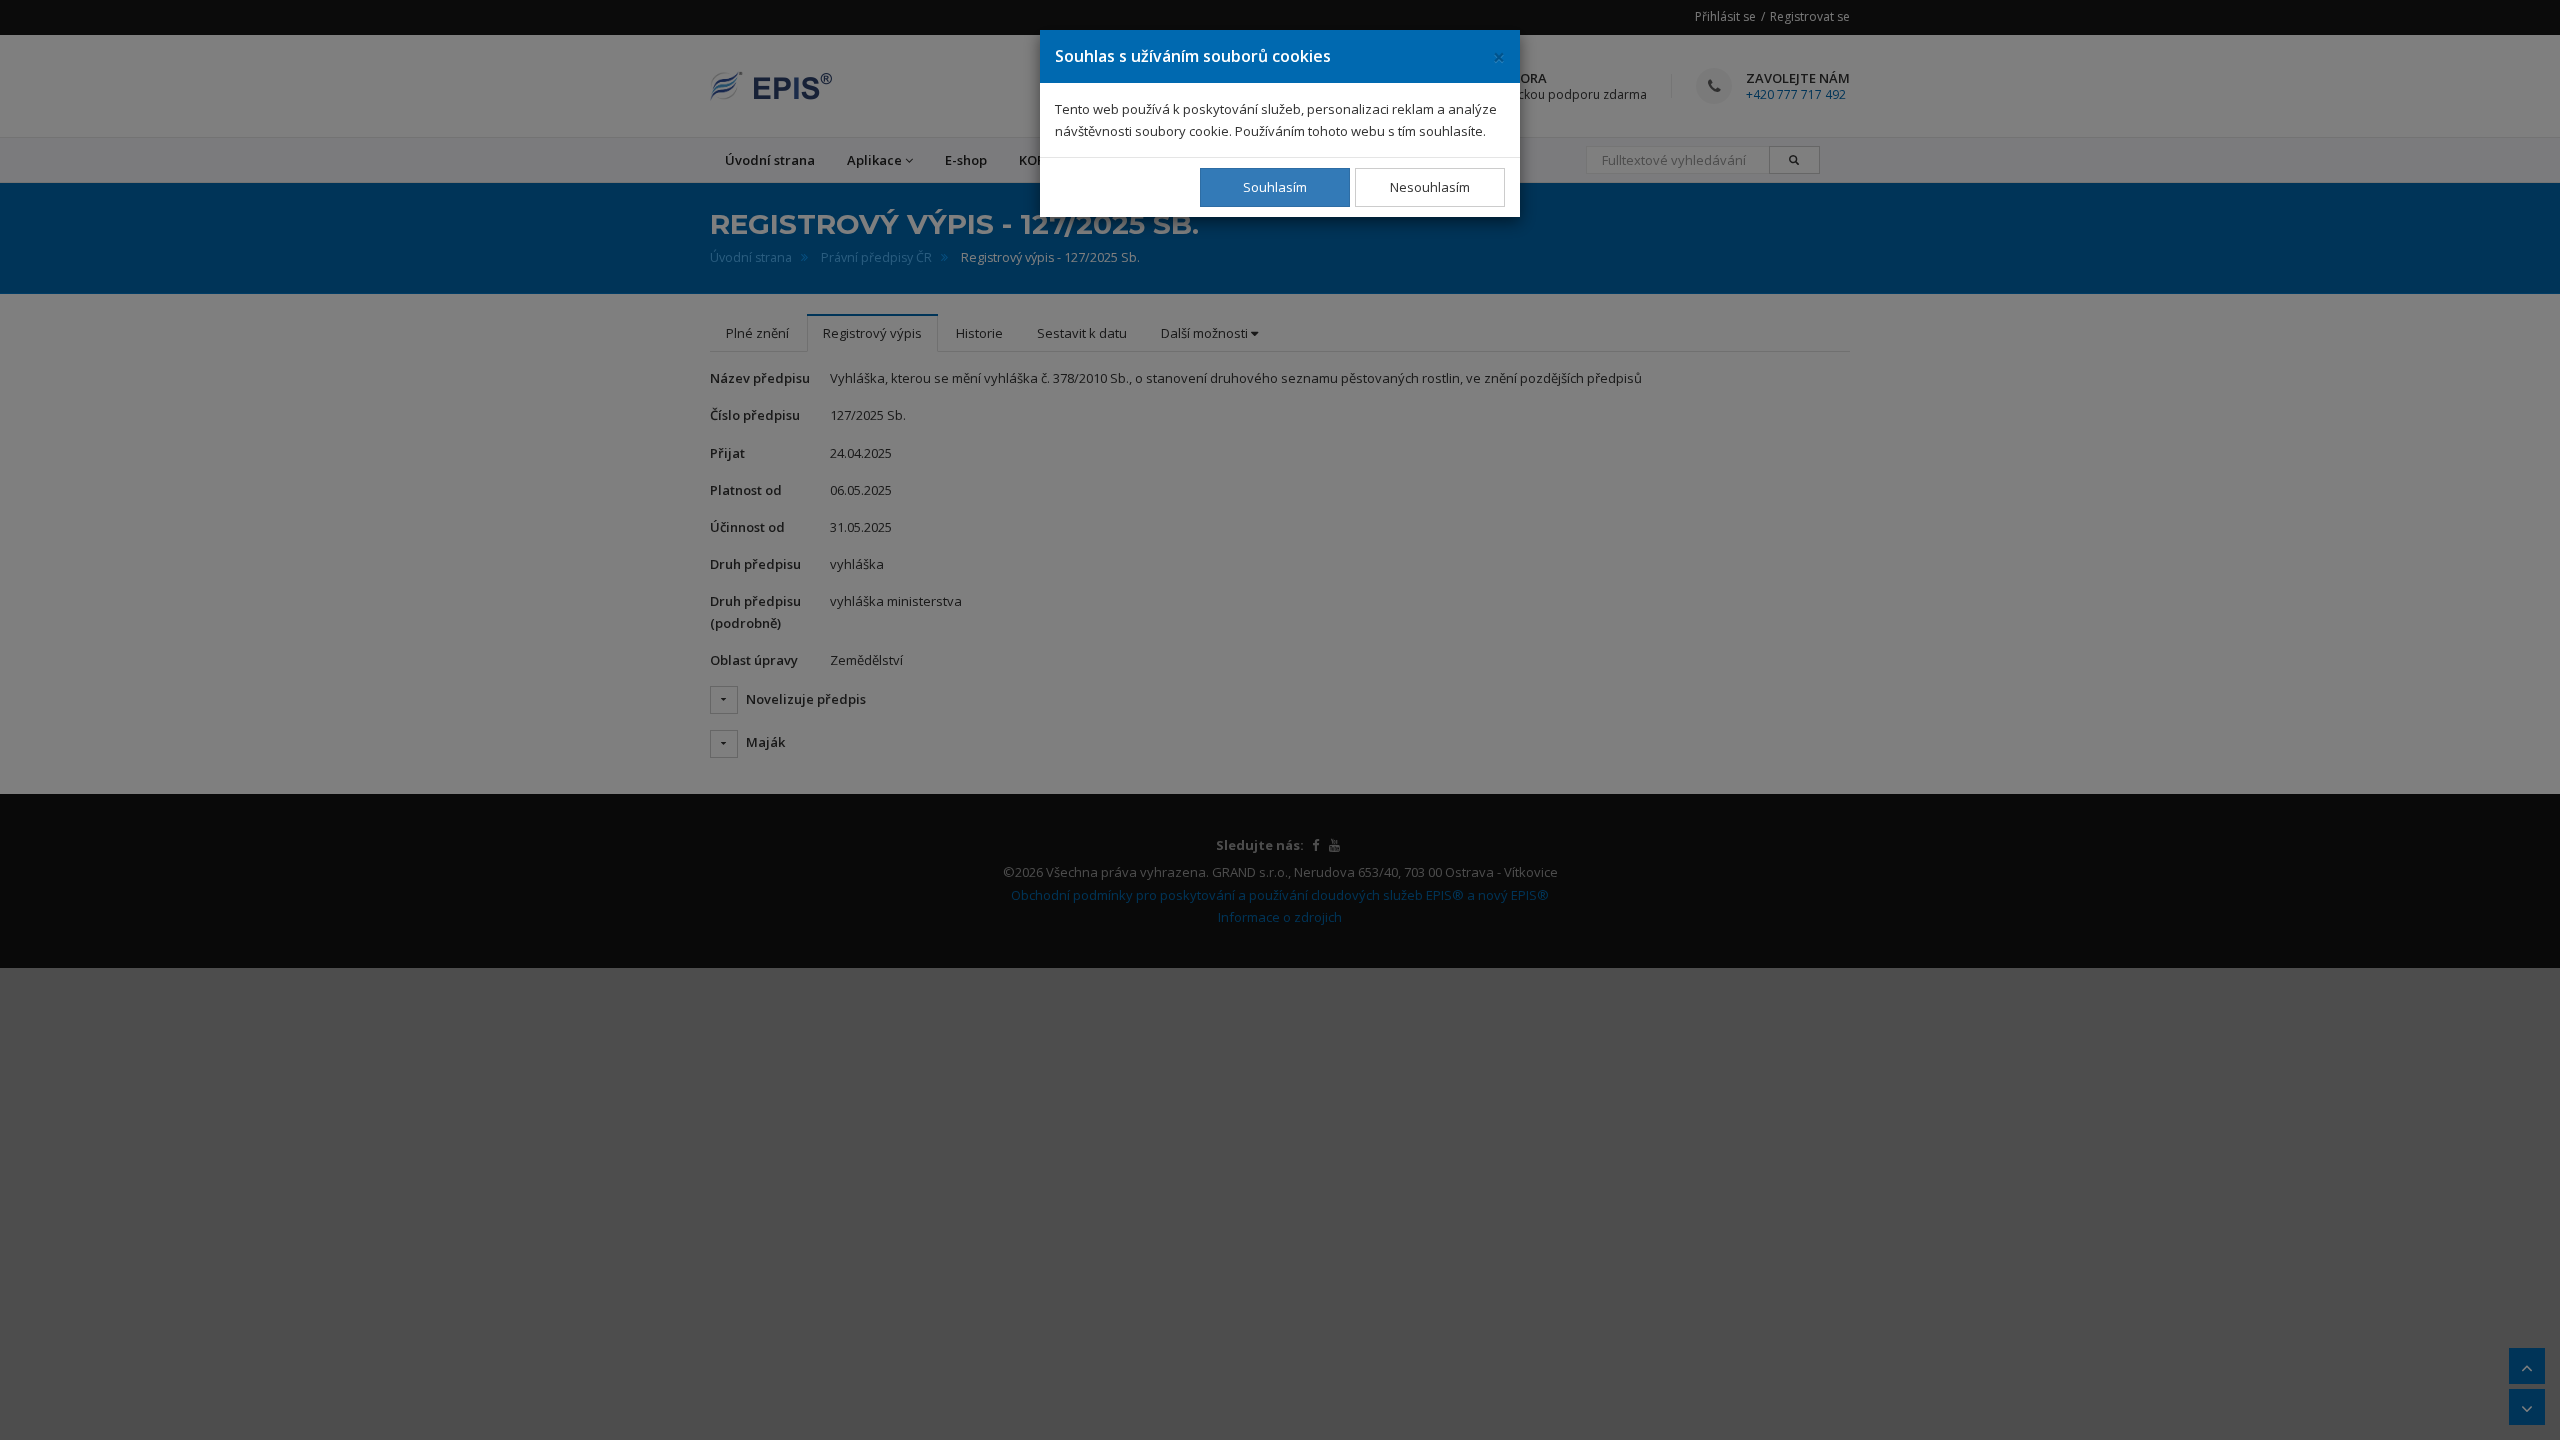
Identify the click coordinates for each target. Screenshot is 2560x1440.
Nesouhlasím (1430, 187)
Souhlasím (1275, 187)
